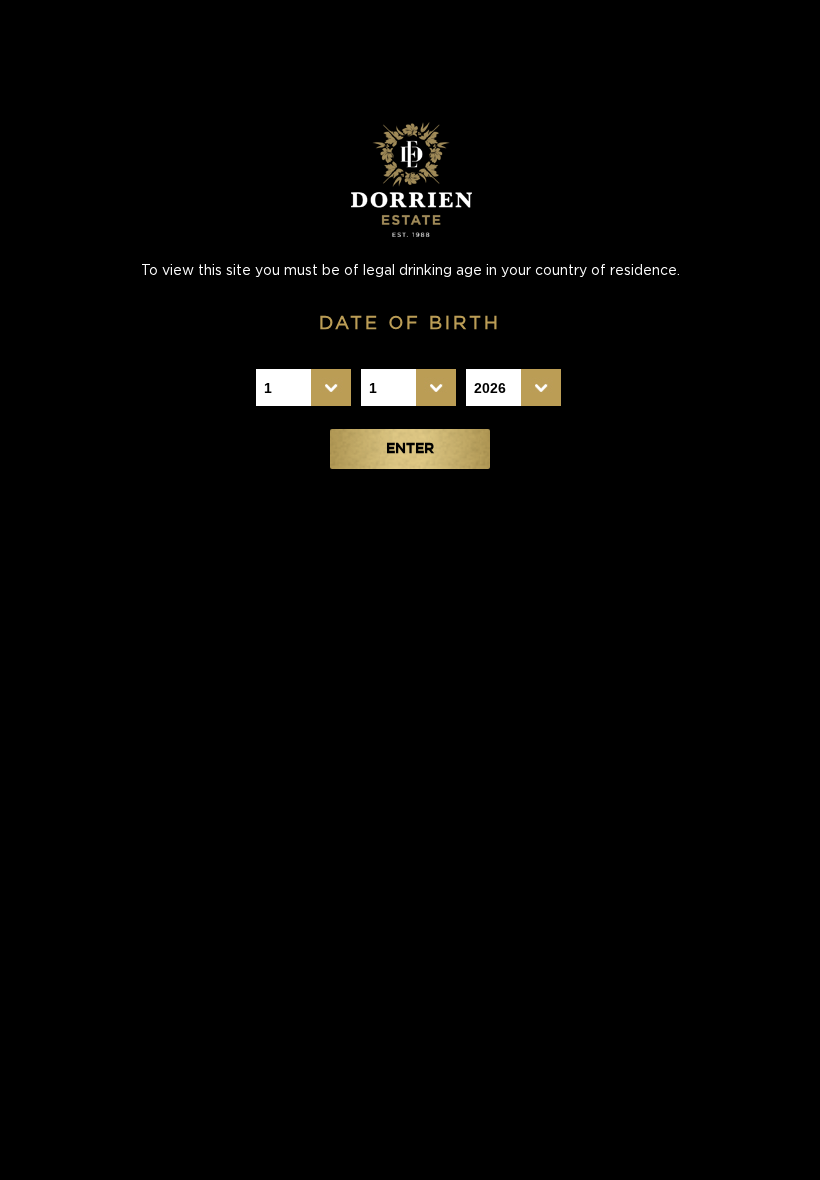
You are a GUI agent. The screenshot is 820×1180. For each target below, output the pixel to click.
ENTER (410, 449)
